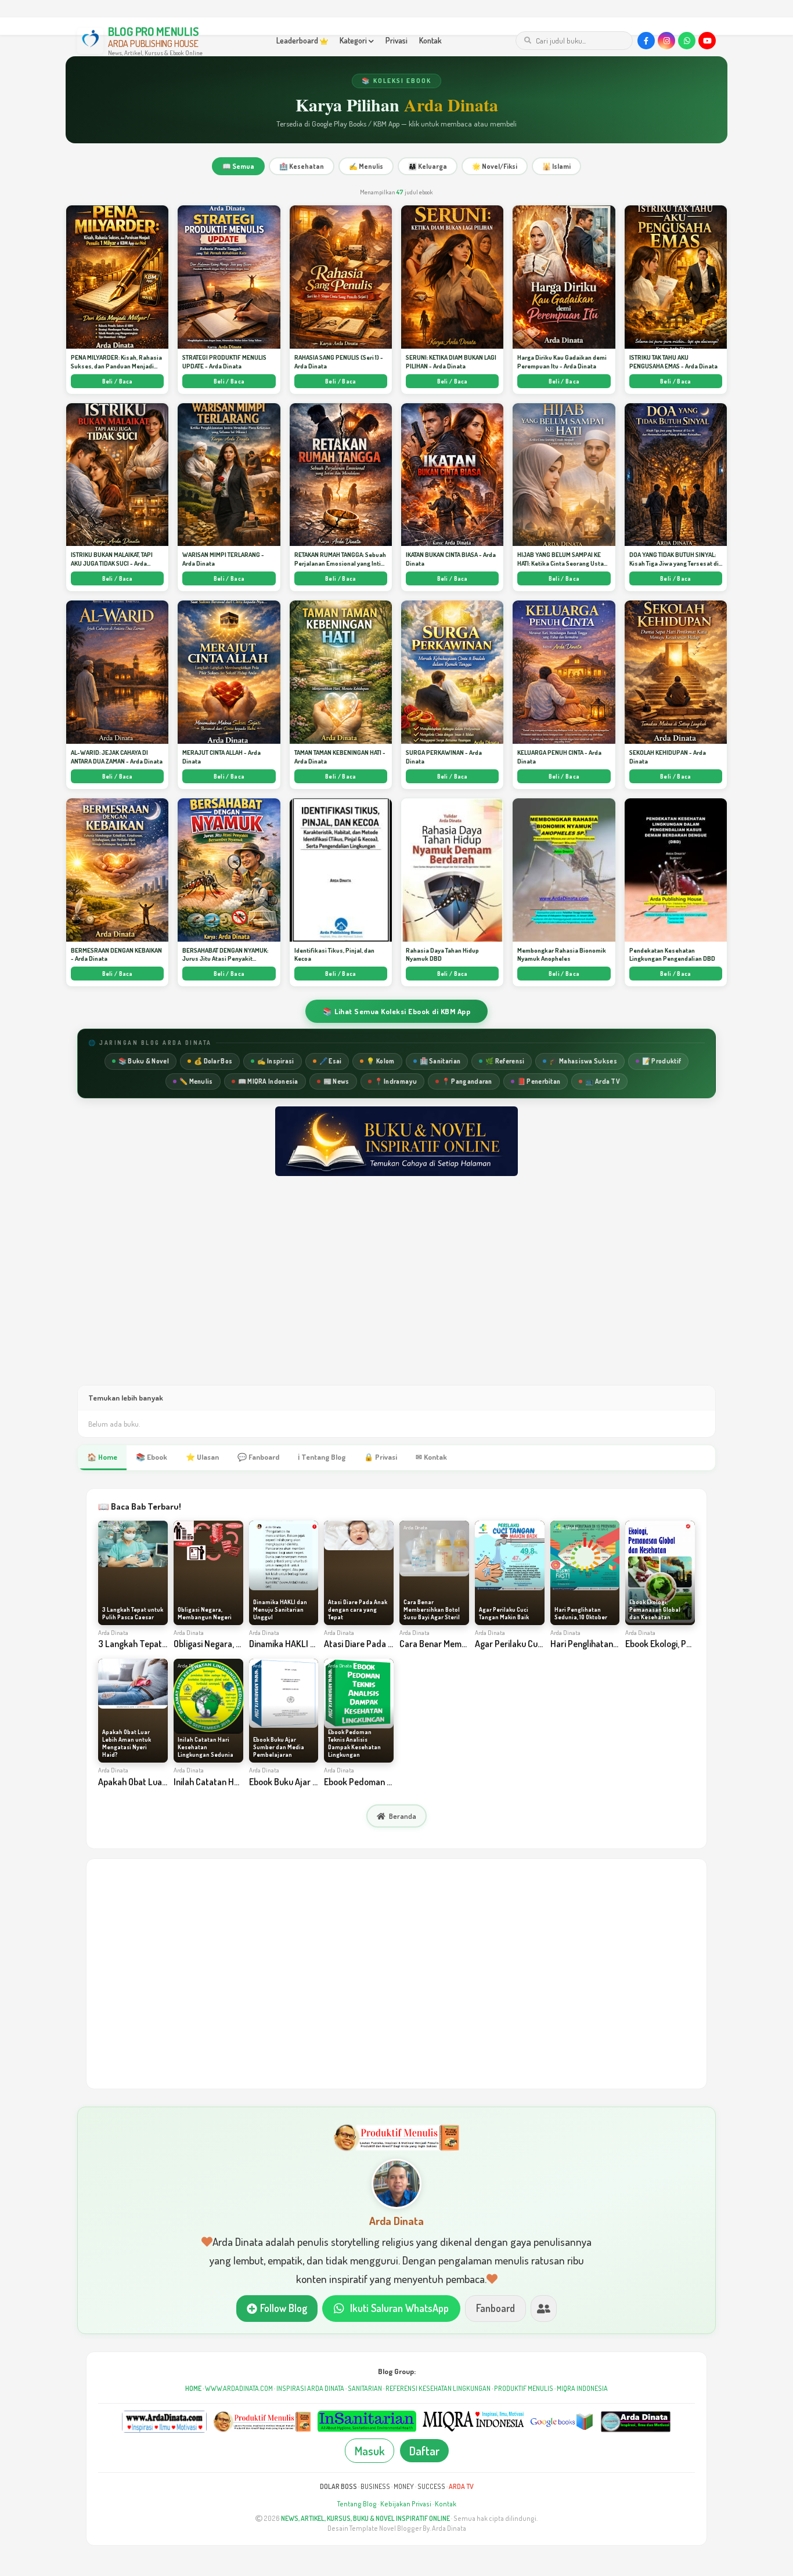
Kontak (430, 40)
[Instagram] (666, 41)
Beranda (403, 1816)
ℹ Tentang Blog (322, 1457)
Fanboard (495, 2308)
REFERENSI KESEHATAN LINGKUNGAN (438, 2388)
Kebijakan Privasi (406, 2504)
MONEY (404, 2486)
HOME (193, 2388)
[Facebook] (646, 41)
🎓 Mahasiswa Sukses (583, 1061)
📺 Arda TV (603, 1081)
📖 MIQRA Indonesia (268, 1081)
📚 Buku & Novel (144, 1061)
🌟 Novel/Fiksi (495, 166)
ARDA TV (461, 2486)
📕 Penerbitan (539, 1081)
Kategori (354, 40)
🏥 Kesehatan (302, 166)
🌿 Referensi (505, 1061)
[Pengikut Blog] (544, 2308)
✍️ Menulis (366, 166)
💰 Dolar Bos (213, 1061)
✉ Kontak (431, 1457)
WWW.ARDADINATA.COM (239, 2388)
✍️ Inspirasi (275, 1061)
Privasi (396, 40)
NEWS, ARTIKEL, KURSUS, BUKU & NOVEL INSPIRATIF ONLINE (365, 2518)
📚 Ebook (152, 1457)
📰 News (336, 1081)
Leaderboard (298, 40)
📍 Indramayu (396, 1081)
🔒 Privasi (381, 1457)
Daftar (424, 2451)
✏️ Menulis (196, 1081)
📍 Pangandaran (467, 1081)
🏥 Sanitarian (440, 1061)
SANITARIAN (365, 2388)
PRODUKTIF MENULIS (524, 2388)
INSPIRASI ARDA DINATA (310, 2388)
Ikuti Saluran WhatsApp (399, 2308)
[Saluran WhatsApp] (687, 41)
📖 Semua (238, 166)
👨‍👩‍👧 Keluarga (428, 166)
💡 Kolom (380, 1061)
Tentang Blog (357, 2504)
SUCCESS (431, 2486)
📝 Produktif (662, 1061)
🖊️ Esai (331, 1061)
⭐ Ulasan (202, 1457)
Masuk (370, 2451)
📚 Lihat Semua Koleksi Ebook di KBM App (396, 1011)
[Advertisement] (396, 1292)
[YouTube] (707, 41)
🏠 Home (102, 1457)
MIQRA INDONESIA (582, 2388)
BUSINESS (375, 2486)
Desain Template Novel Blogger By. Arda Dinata (397, 2528)
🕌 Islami (556, 166)
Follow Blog (284, 2308)
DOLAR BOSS (338, 2486)
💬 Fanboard (258, 1457)
